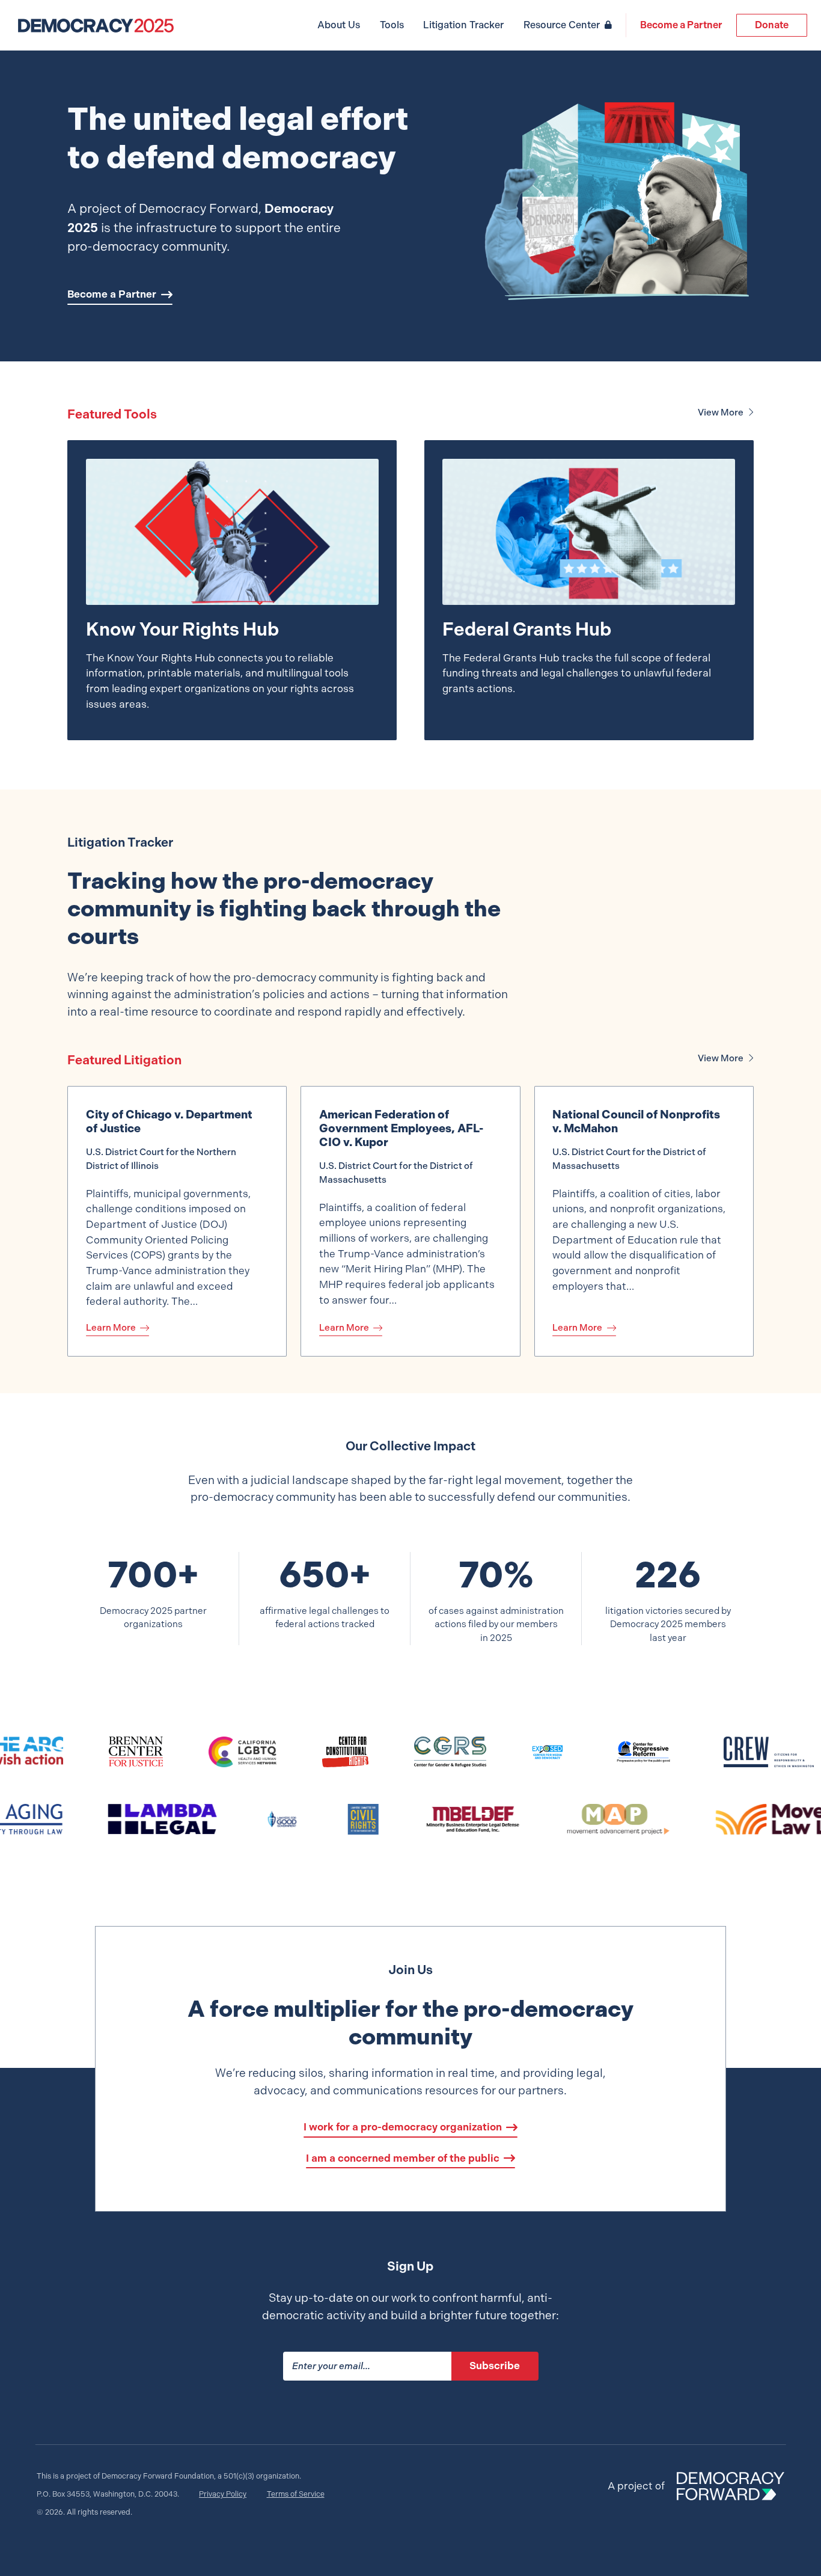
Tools (392, 25)
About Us (339, 25)
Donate (772, 25)
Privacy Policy (223, 2494)
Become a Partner (681, 25)
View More (721, 412)
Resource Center (562, 25)
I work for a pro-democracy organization (403, 2127)
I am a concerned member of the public (403, 2158)
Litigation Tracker (463, 25)
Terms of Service (296, 2494)
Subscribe (495, 2366)
